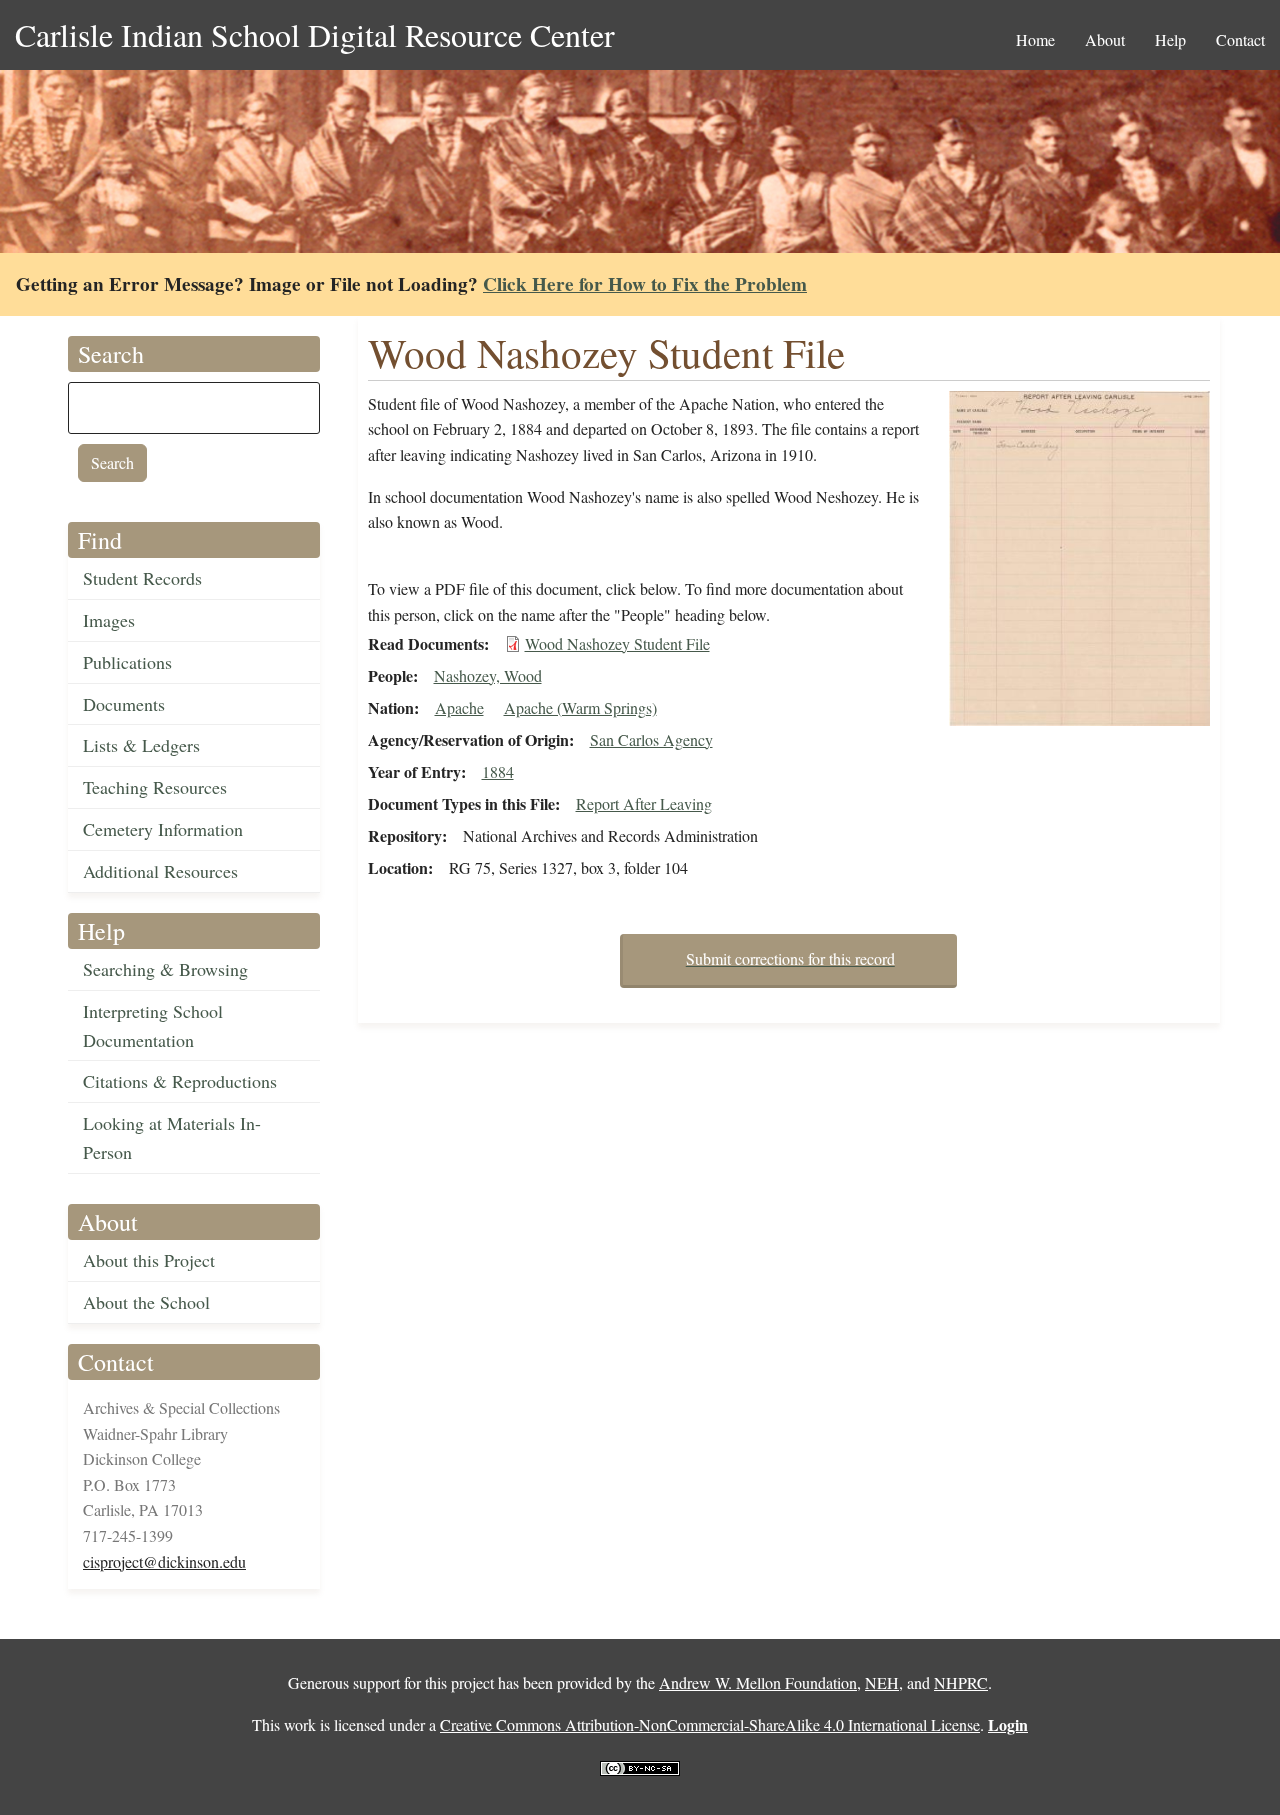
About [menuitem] (1105, 39)
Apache (459, 707)
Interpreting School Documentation (153, 1025)
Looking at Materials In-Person (172, 1137)
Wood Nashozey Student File (617, 643)
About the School (146, 1302)
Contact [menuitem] (1240, 39)
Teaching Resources (155, 787)
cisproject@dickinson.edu (164, 1561)
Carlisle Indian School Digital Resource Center (315, 34)
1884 (498, 771)
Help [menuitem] (1170, 39)
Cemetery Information (163, 829)
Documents (124, 704)
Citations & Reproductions (180, 1081)
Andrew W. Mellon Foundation (758, 1682)
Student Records (142, 578)
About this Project (149, 1260)
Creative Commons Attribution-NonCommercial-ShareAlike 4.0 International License (710, 1724)
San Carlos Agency (651, 739)
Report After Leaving (644, 803)
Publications (127, 662)
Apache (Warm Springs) (580, 707)
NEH (882, 1682)
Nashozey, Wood (488, 675)
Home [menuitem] (1035, 39)
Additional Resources (160, 871)
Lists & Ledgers (141, 745)
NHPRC (961, 1682)
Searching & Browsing (165, 969)
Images (109, 620)
